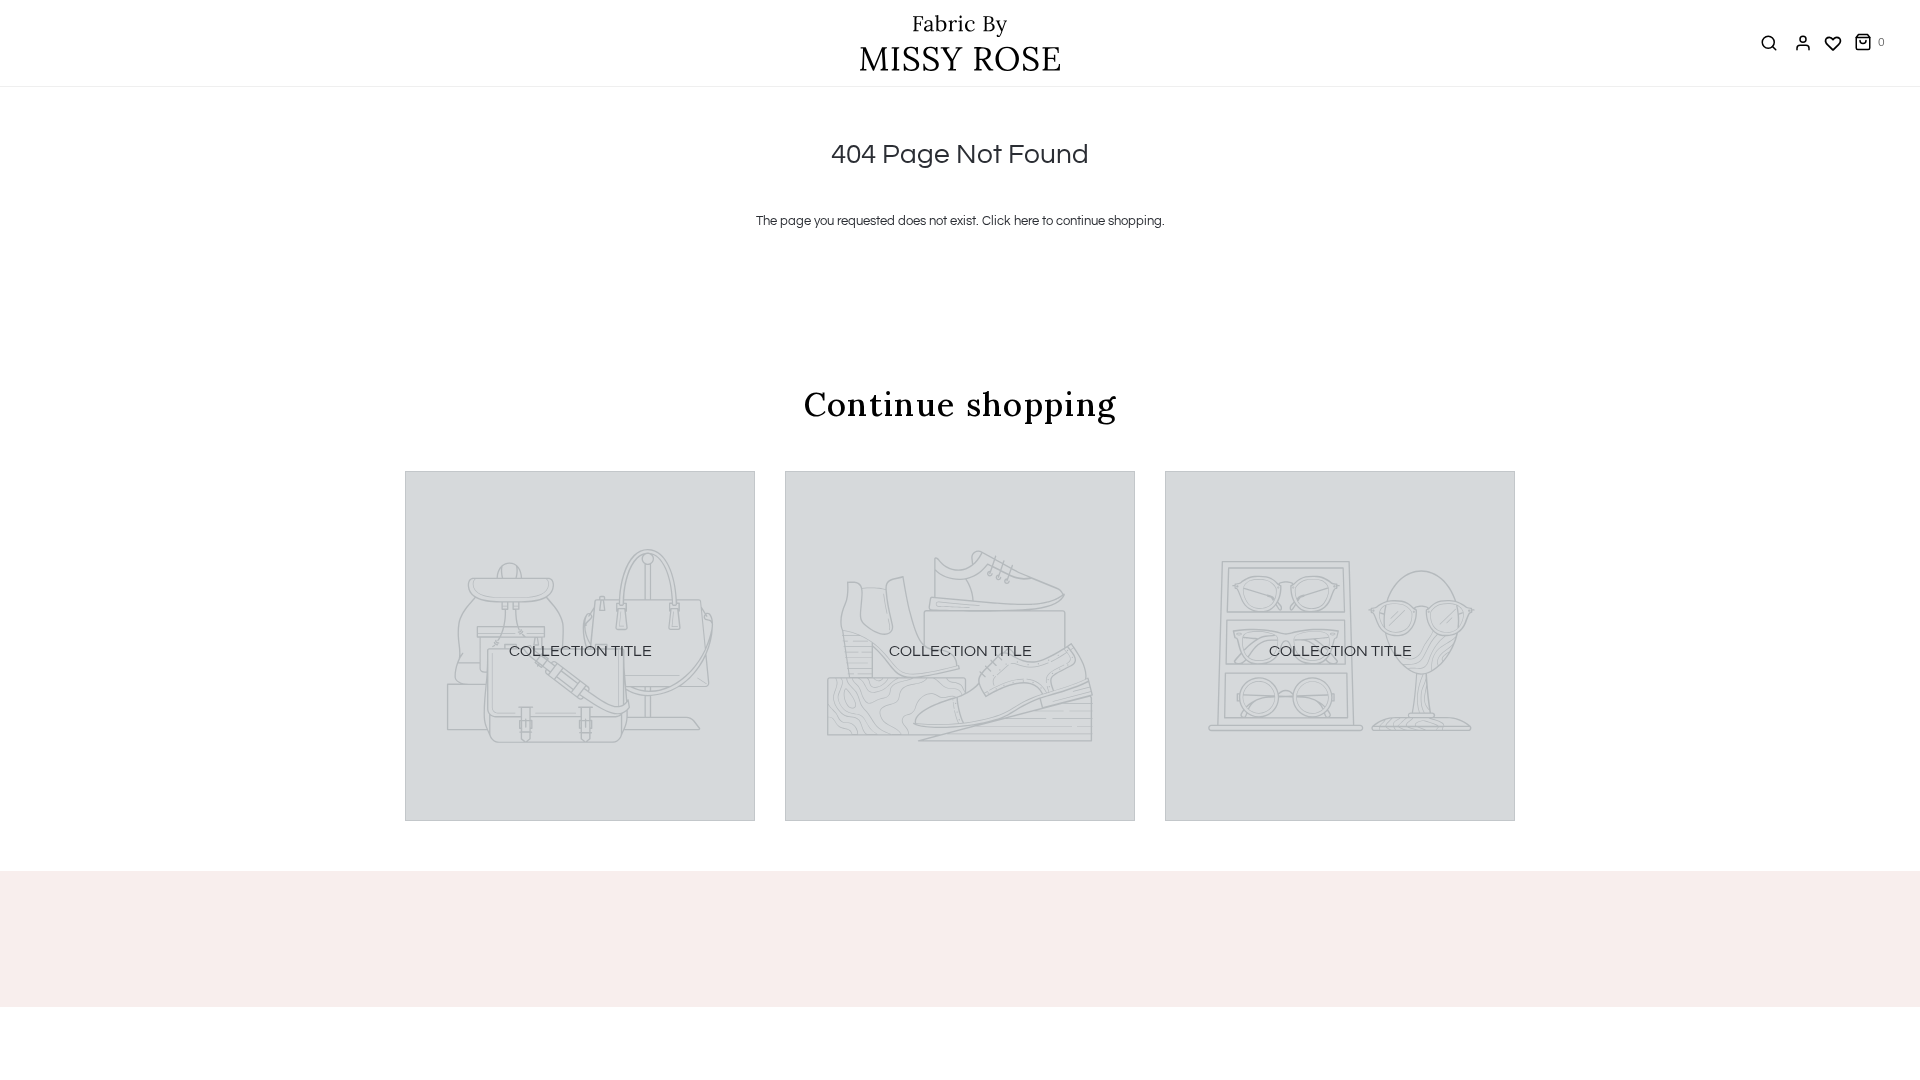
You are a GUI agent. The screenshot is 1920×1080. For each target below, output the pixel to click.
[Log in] (1803, 43)
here (1026, 221)
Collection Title (580, 651)
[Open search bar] (1769, 42)
